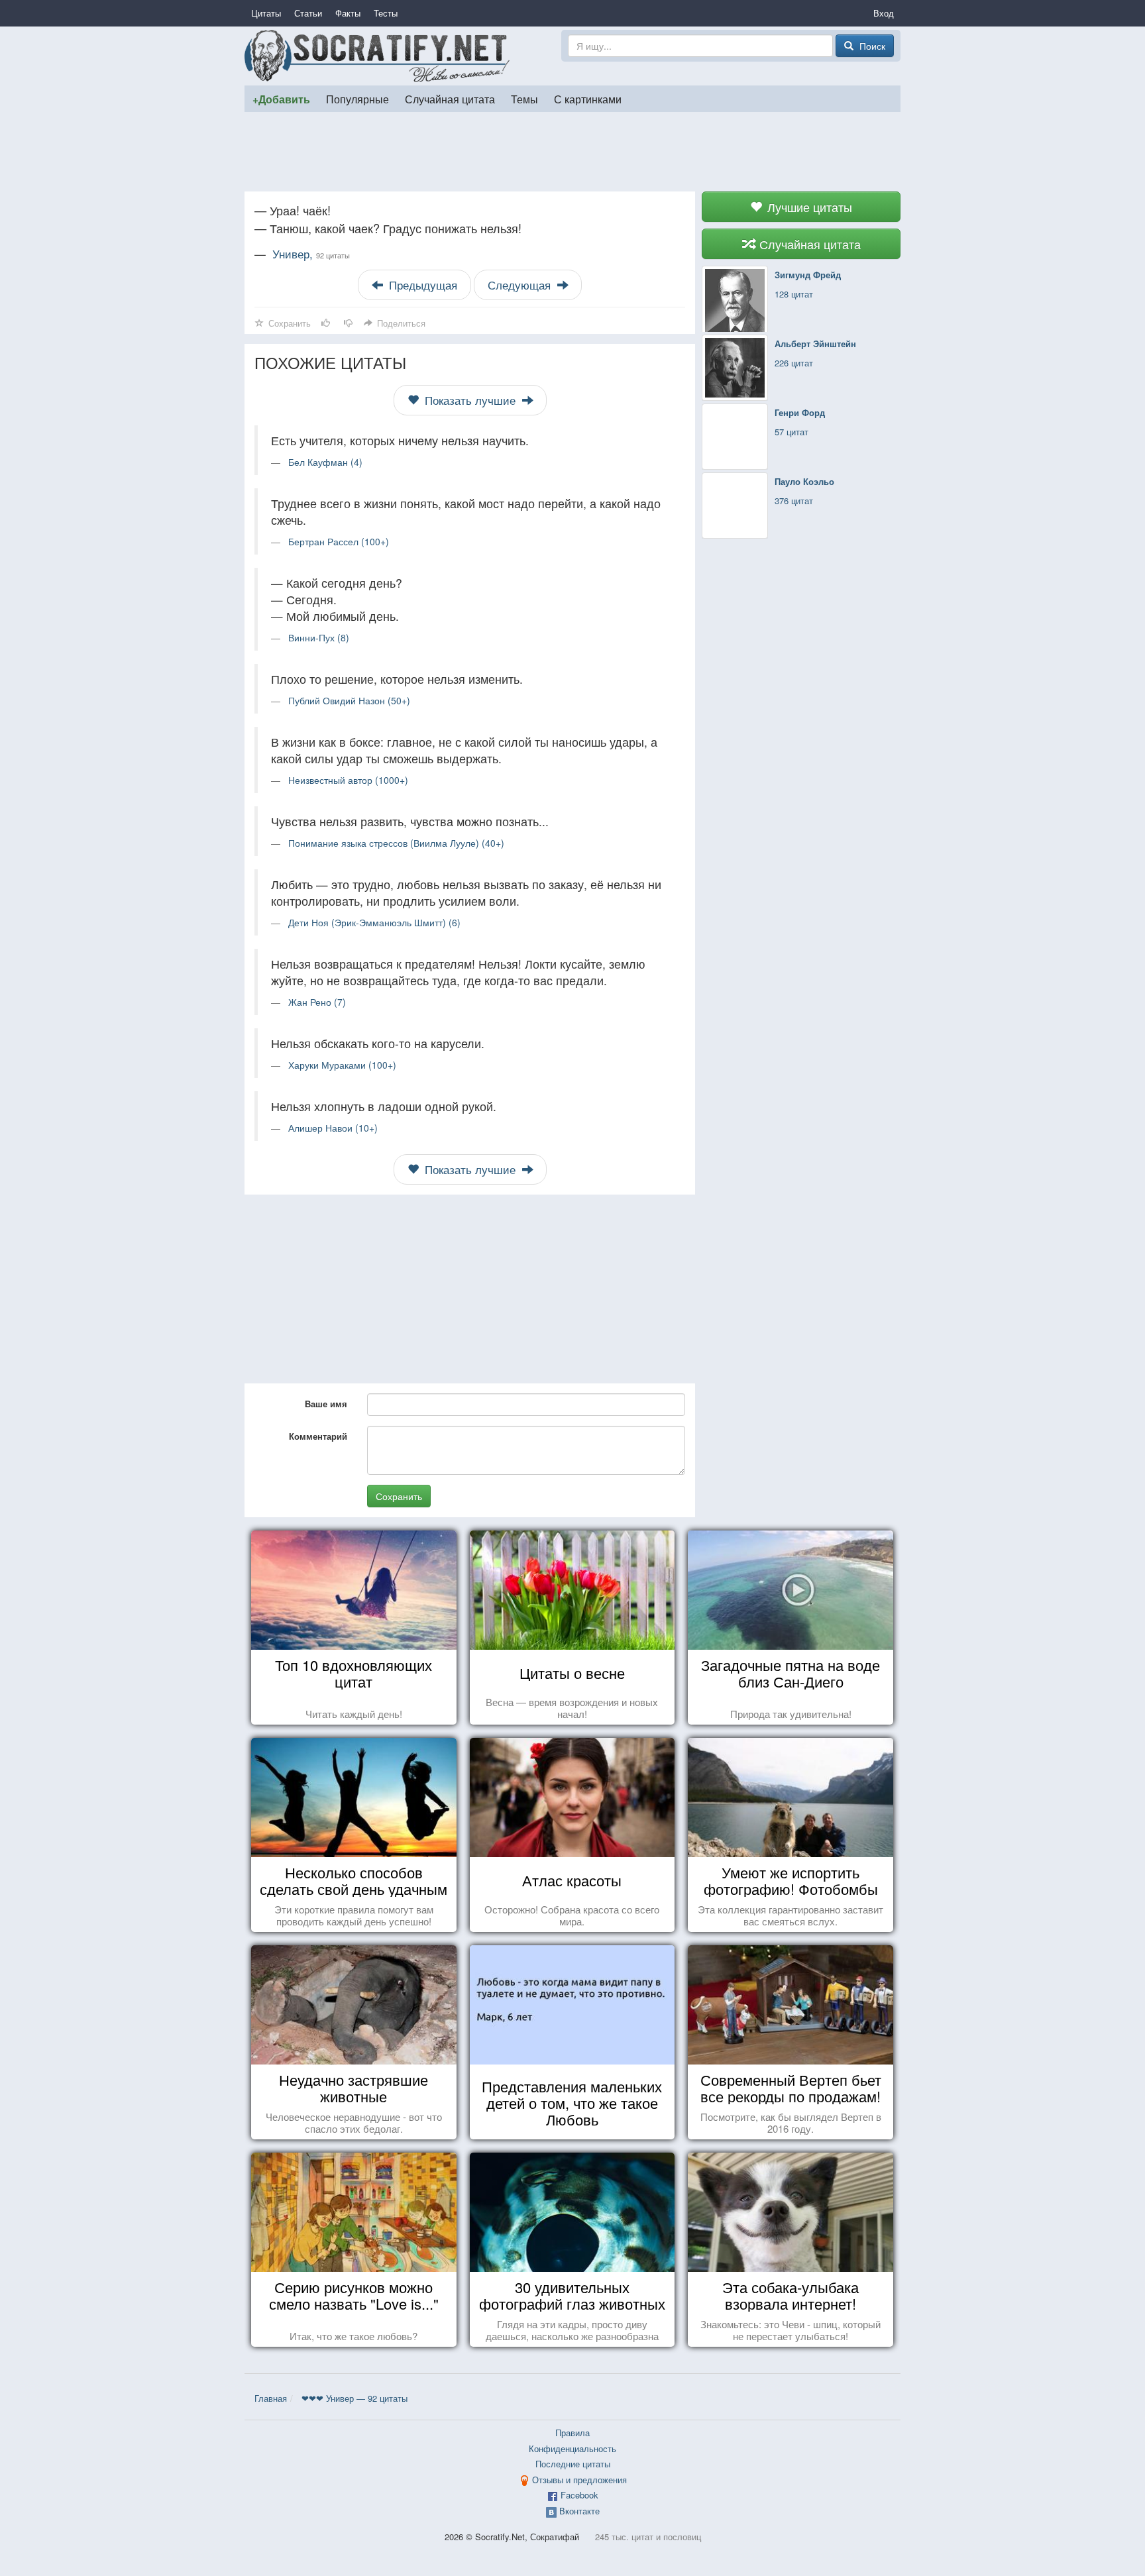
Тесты (386, 13)
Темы (524, 99)
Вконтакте (579, 2511)
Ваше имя (326, 1404)
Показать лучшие (470, 400)
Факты (348, 13)
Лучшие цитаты (808, 207)
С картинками (588, 99)
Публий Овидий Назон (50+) (349, 700)
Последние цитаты (573, 2464)
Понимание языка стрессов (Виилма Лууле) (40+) (396, 843)
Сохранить (399, 1496)
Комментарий (318, 1436)
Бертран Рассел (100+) (339, 541)
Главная (271, 2398)
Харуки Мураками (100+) (342, 1065)
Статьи (308, 13)
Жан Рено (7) (317, 1002)
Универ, (311, 254)
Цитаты (266, 13)
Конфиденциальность (572, 2448)
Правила (572, 2433)
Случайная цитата (450, 99)
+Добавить (281, 99)
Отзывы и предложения (579, 2480)
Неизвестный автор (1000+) (348, 780)
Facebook (579, 2495)
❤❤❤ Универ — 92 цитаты (354, 2398)
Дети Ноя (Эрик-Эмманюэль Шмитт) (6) (374, 922)
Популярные (357, 99)
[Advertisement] (572, 152)
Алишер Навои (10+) (333, 1128)
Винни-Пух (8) (319, 637)
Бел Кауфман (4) (325, 462)
